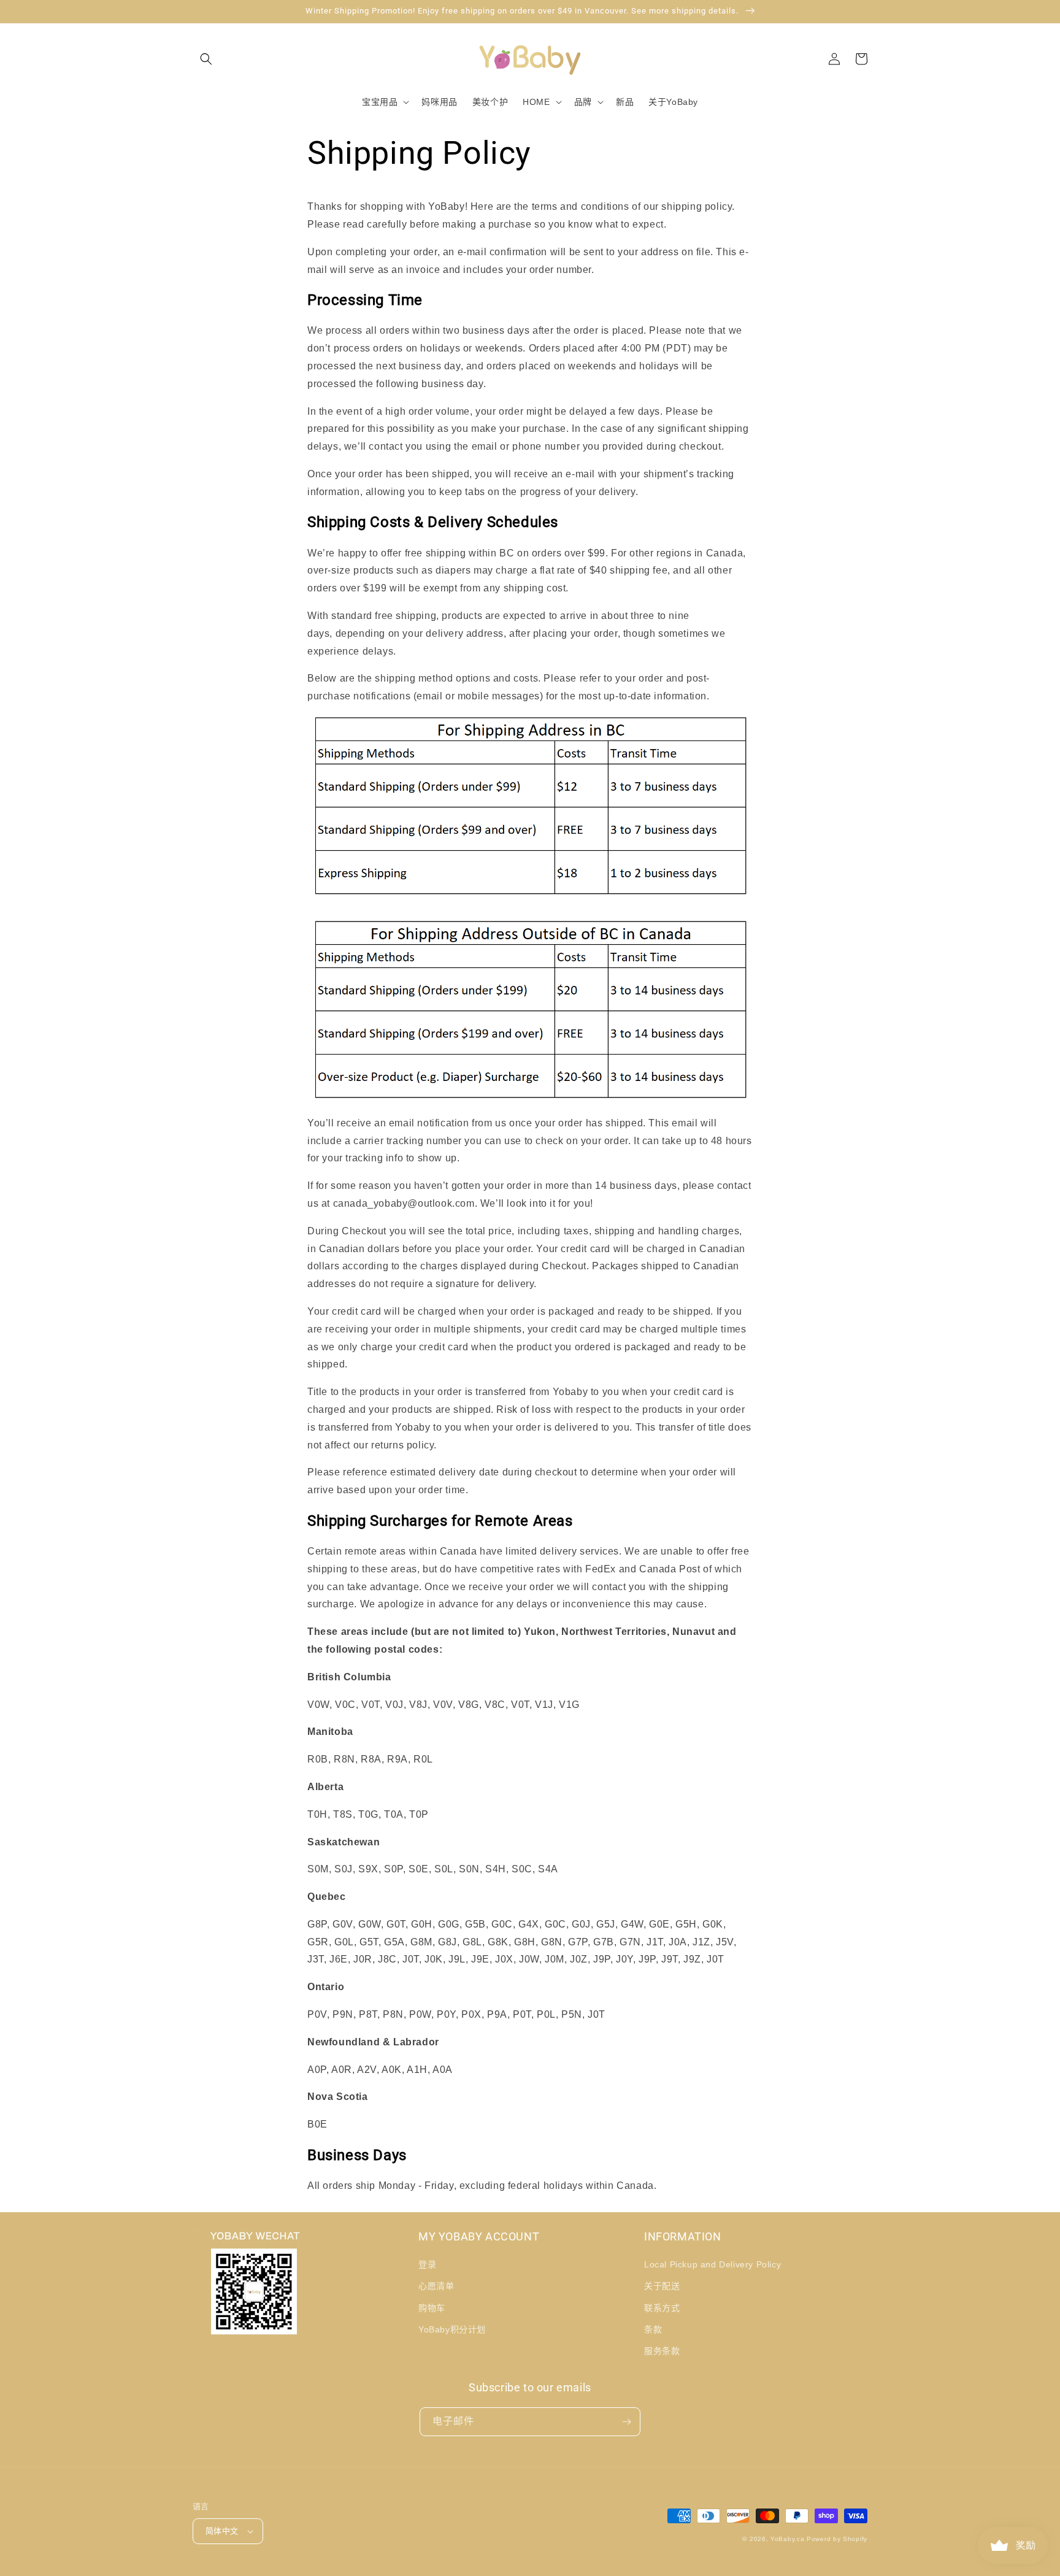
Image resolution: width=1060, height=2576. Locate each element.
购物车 (432, 2308)
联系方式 (662, 2308)
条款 (653, 2329)
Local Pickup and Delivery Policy (712, 2264)
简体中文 (222, 2531)
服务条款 (662, 2351)
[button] (206, 59)
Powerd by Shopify (837, 2539)
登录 (427, 2264)
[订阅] (626, 2422)
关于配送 (662, 2286)
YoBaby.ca (787, 2539)
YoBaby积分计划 (452, 2329)
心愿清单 (436, 2286)
